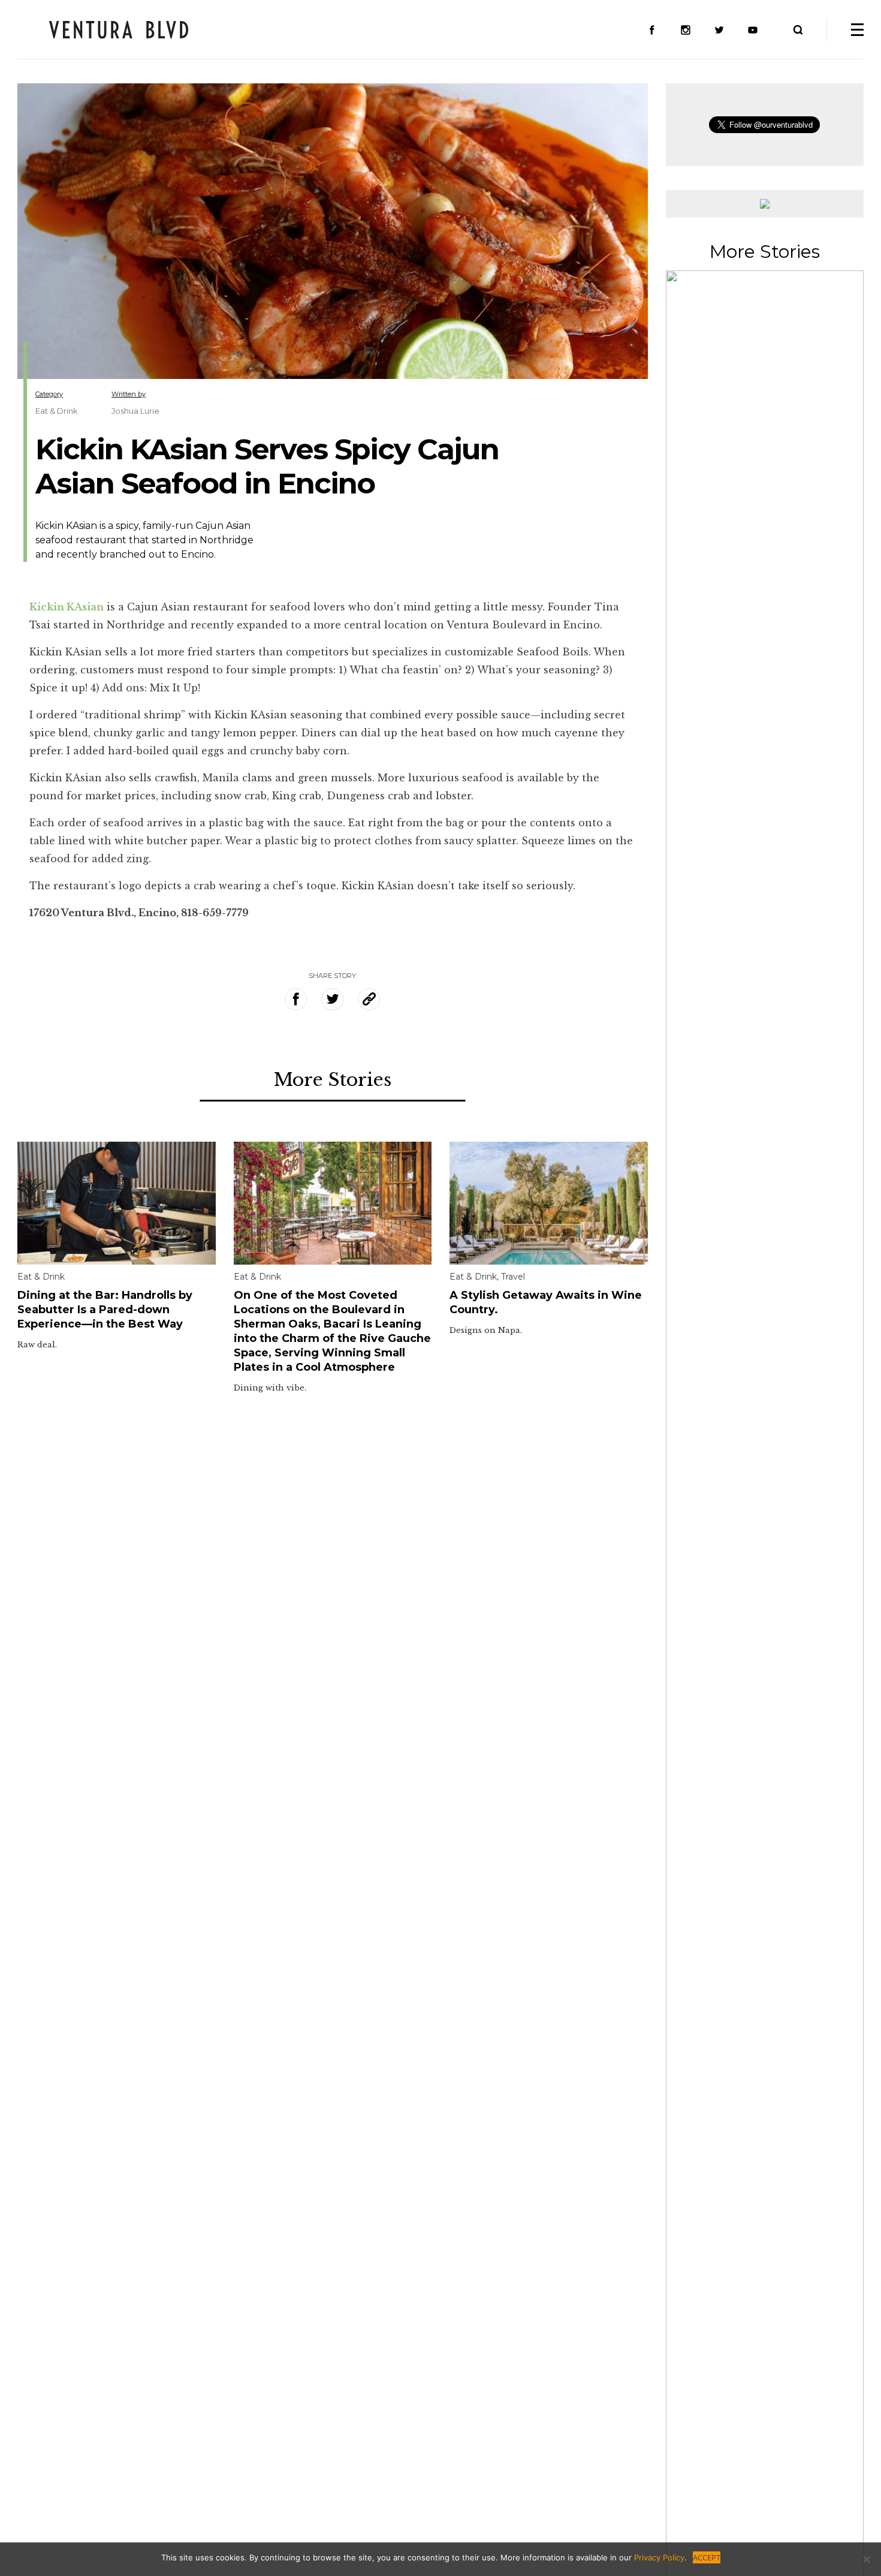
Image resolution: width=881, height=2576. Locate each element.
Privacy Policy (659, 2557)
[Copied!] (369, 999)
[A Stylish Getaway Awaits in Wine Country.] (549, 1202)
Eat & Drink (57, 411)
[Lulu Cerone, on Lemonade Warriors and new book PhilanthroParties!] (765, 1545)
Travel (513, 1277)
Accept (707, 2557)
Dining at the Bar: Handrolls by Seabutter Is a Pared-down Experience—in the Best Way (105, 1310)
